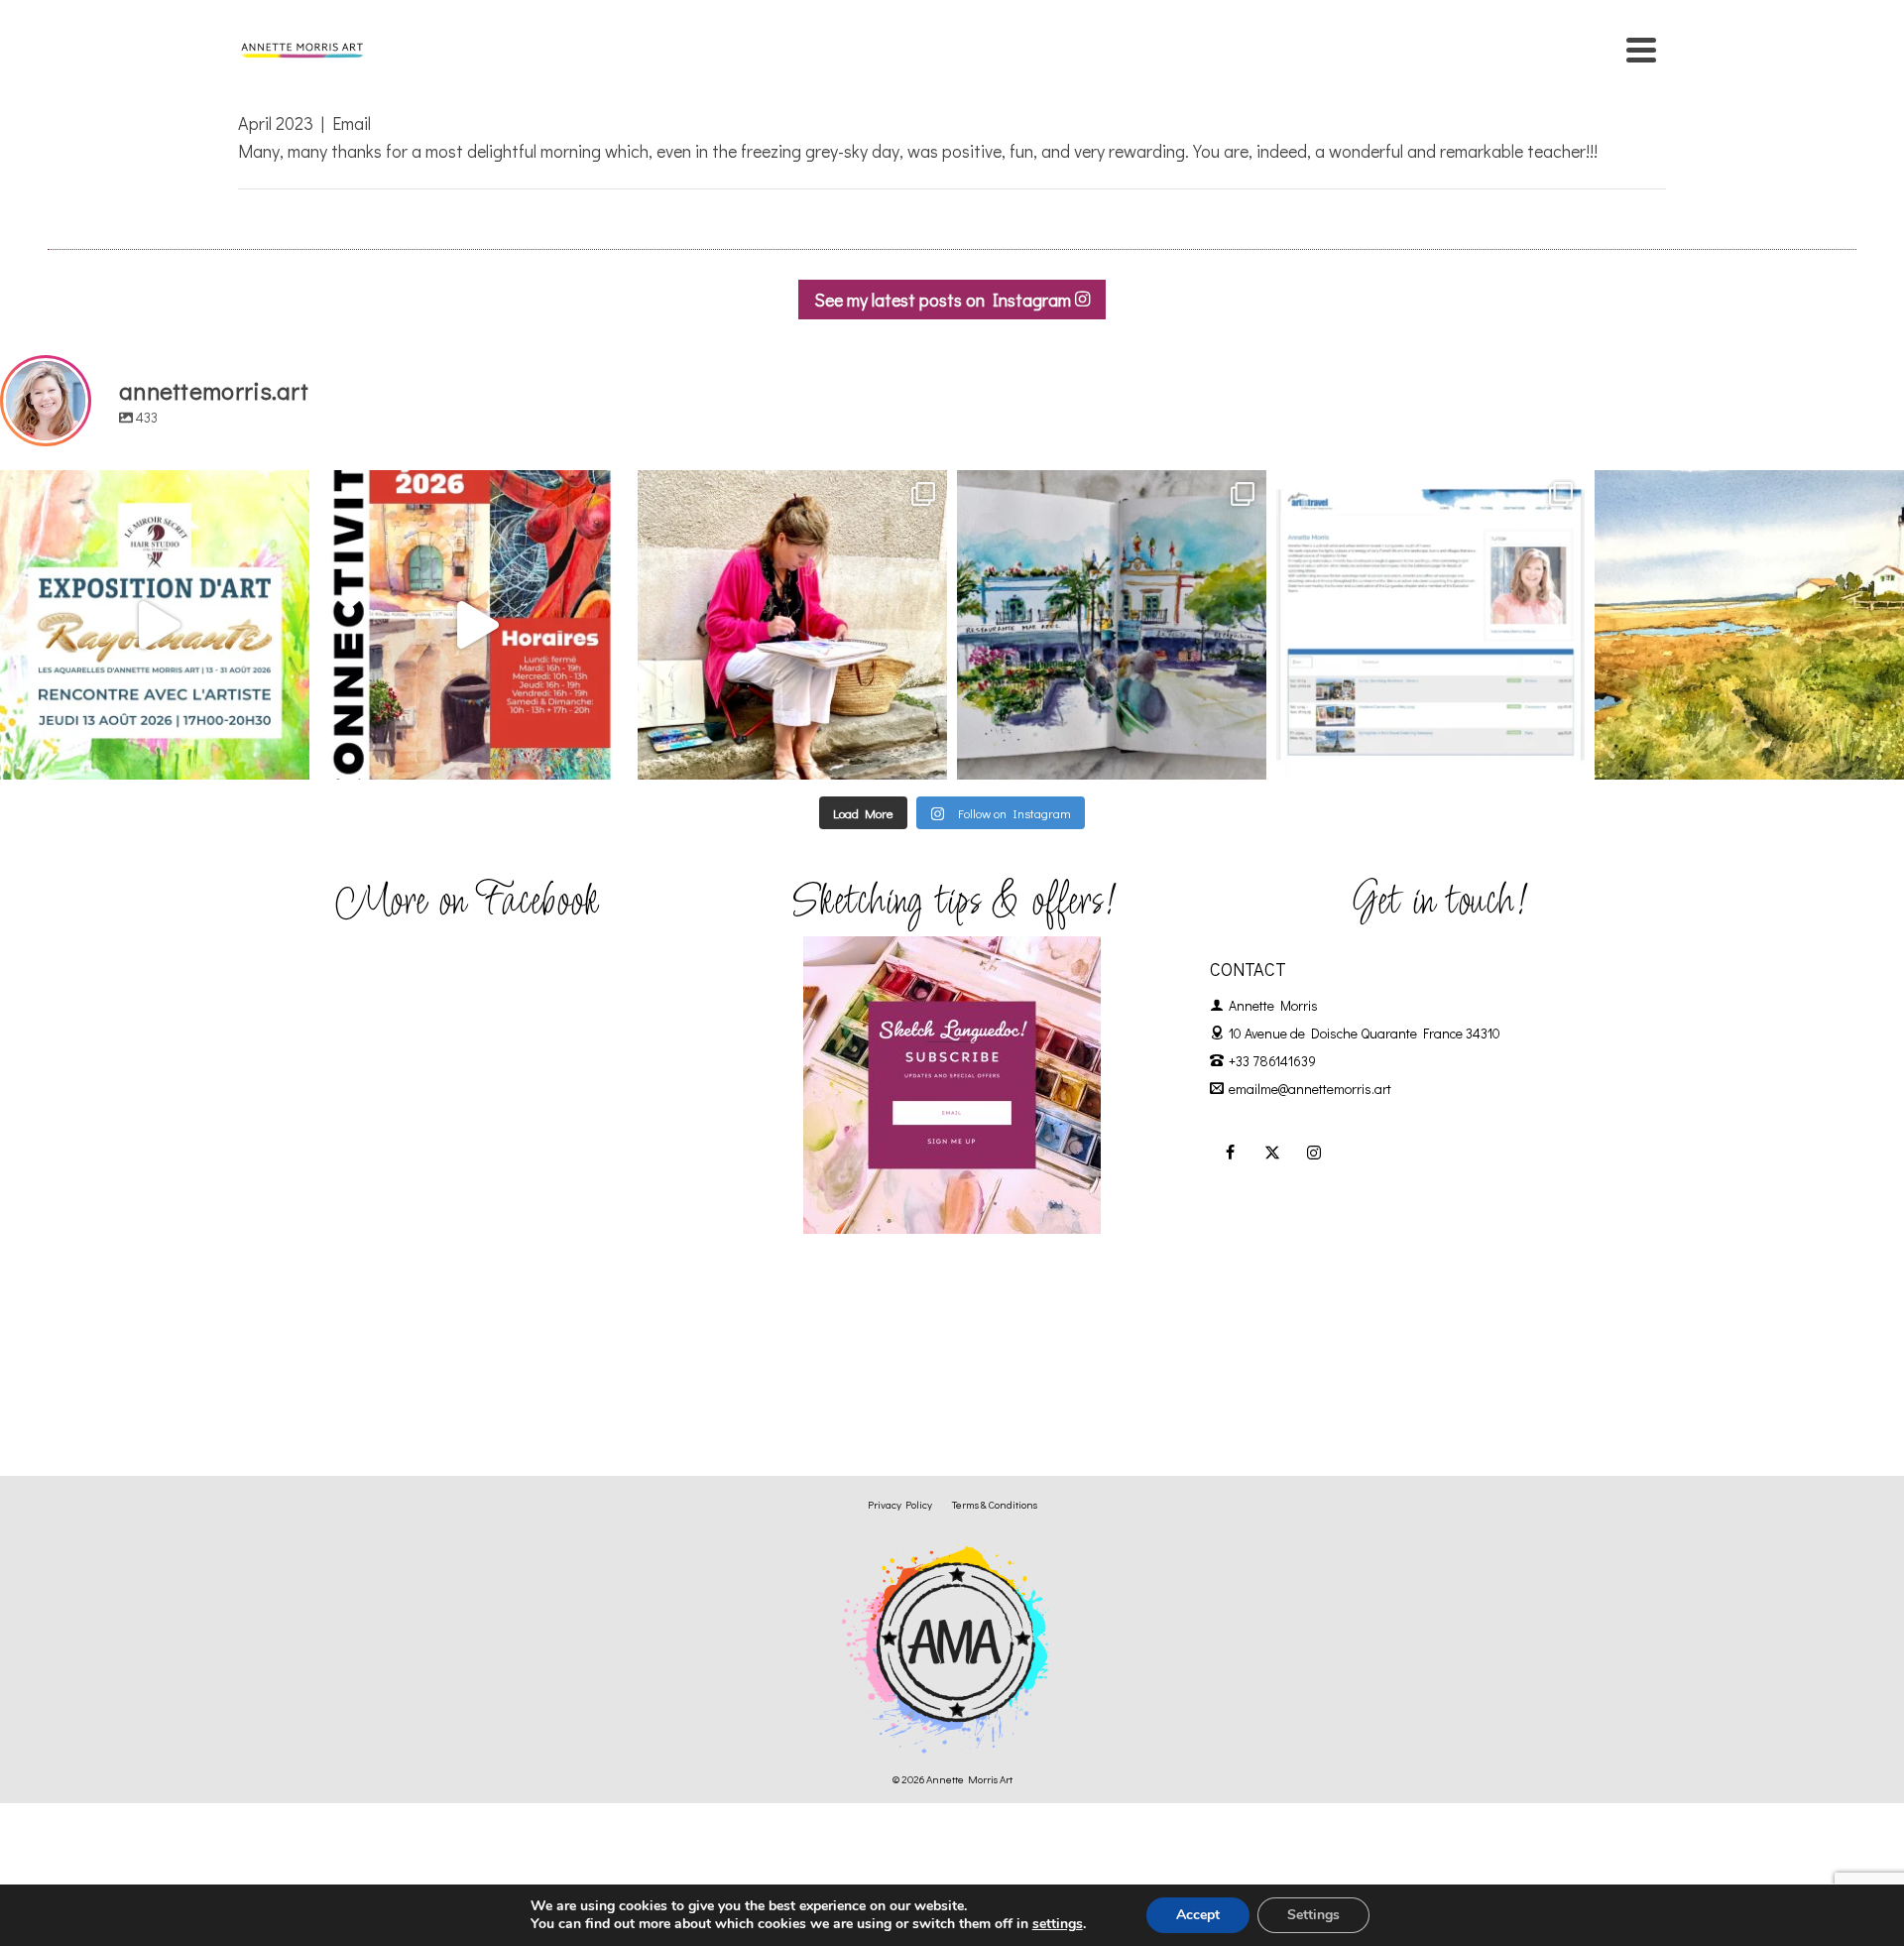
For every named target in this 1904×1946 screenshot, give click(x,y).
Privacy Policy (900, 1504)
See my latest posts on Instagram (945, 300)
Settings (1313, 1915)
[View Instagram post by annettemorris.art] (290, 755)
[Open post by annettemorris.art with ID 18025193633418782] (1749, 625)
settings (1058, 1924)
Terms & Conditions (995, 1504)
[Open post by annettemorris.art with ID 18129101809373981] (1112, 625)
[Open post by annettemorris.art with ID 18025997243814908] (792, 625)
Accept (1198, 1915)
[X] (1272, 1152)
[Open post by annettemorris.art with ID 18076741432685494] (1431, 625)
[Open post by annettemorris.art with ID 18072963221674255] (474, 625)
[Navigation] (1641, 50)
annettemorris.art (151, 489)
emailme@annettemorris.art (1310, 1089)
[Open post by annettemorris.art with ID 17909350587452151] (155, 625)
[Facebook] (1231, 1152)
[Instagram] (1314, 1152)
